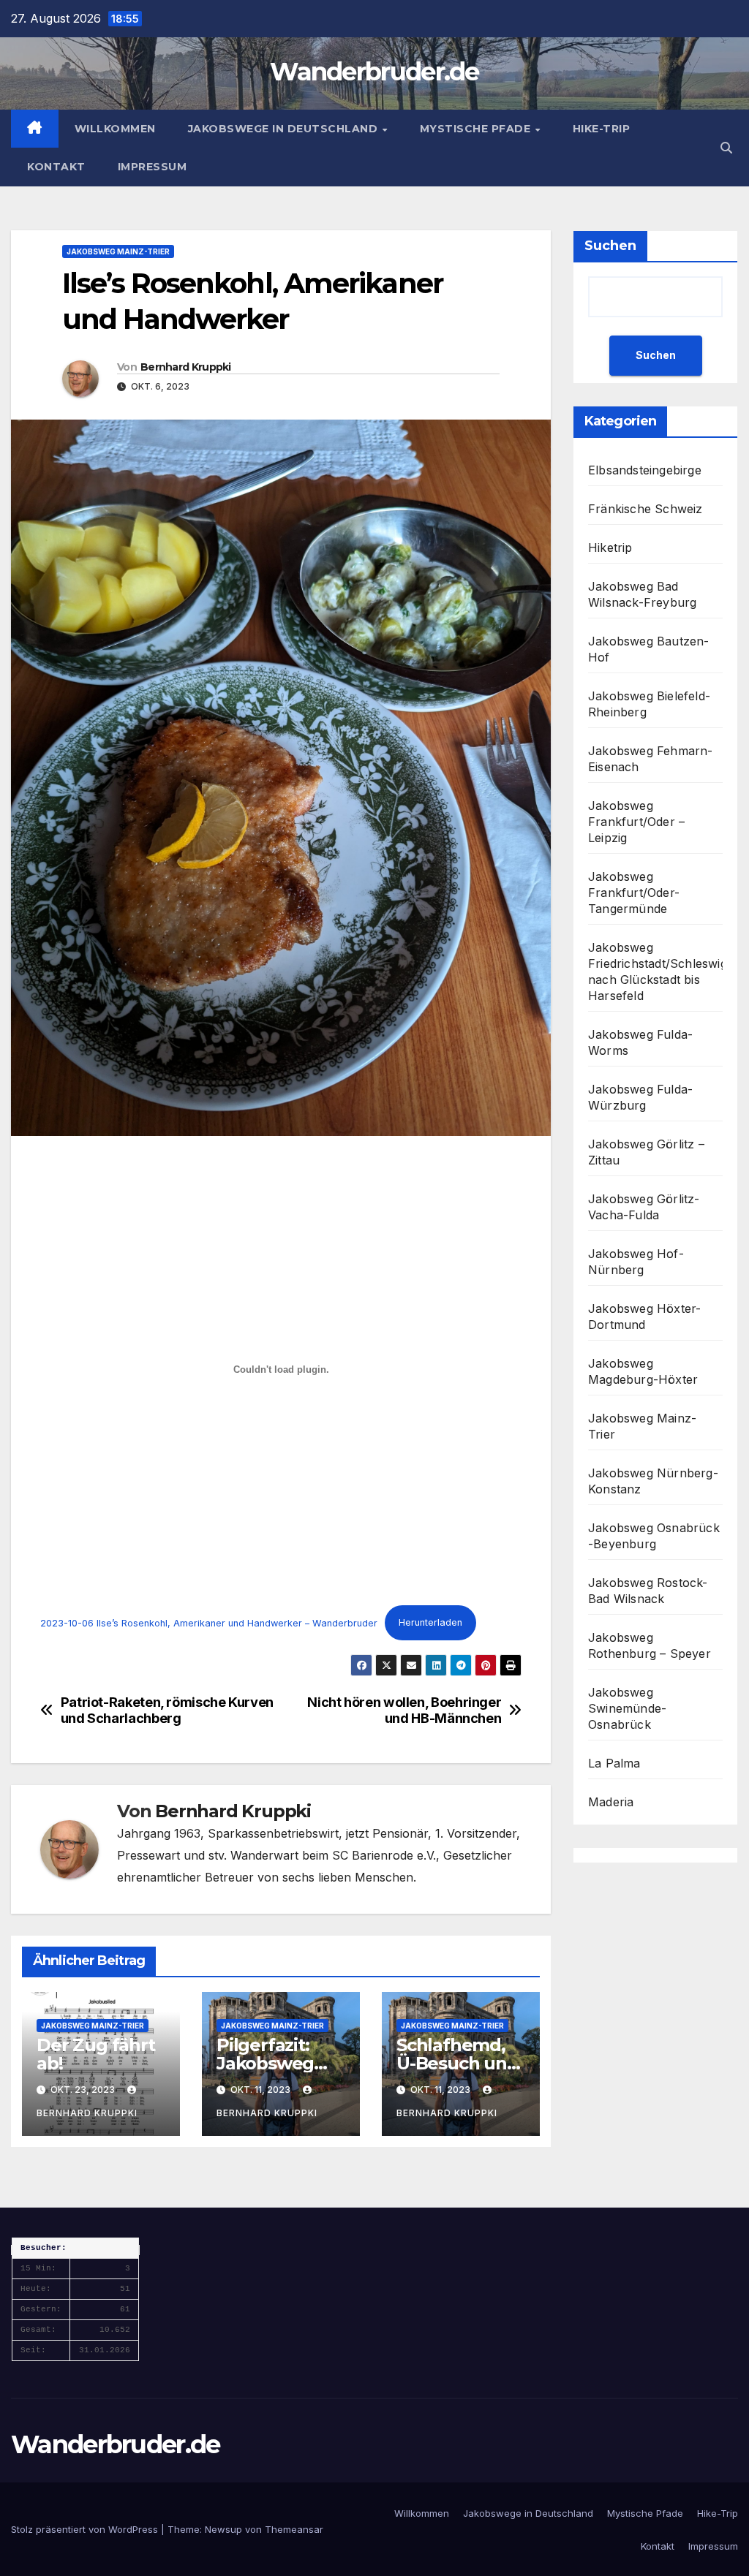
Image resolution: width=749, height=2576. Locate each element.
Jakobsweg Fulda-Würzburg (640, 1097)
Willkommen (115, 129)
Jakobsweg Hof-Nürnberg (636, 1262)
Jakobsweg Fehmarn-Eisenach (651, 759)
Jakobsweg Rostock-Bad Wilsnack (648, 1591)
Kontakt (56, 167)
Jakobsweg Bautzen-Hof (649, 649)
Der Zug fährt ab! (95, 2054)
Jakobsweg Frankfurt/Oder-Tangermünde (634, 893)
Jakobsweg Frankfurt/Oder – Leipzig (636, 822)
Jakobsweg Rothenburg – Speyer (650, 1645)
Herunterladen (430, 1622)
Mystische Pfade (477, 129)
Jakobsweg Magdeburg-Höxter (643, 1371)
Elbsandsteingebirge (645, 470)
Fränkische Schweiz (646, 509)
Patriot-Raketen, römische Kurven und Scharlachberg (167, 1710)
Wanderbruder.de (374, 72)
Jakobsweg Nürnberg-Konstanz (653, 1481)
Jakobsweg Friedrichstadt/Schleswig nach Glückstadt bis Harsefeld (658, 971)
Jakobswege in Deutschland (285, 129)
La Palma (614, 1763)
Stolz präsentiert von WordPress (86, 2529)
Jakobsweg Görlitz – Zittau (646, 1152)
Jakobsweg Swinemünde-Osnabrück (627, 1708)
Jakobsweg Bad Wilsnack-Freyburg (642, 594)
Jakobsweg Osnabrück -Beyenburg (654, 1536)
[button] (726, 148)
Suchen (610, 246)
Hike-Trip (602, 129)
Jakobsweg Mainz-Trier (118, 251)
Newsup (223, 2529)
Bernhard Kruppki (186, 367)
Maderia (611, 1802)
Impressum (153, 167)
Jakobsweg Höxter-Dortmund (644, 1317)
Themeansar (294, 2529)
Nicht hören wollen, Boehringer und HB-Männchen (404, 1710)
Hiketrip (610, 548)
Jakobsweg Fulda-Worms (640, 1042)
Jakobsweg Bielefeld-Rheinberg (649, 704)
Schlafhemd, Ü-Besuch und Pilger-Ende (458, 2063)
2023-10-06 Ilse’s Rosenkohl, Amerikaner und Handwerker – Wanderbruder (209, 1622)
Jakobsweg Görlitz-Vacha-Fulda (644, 1207)
